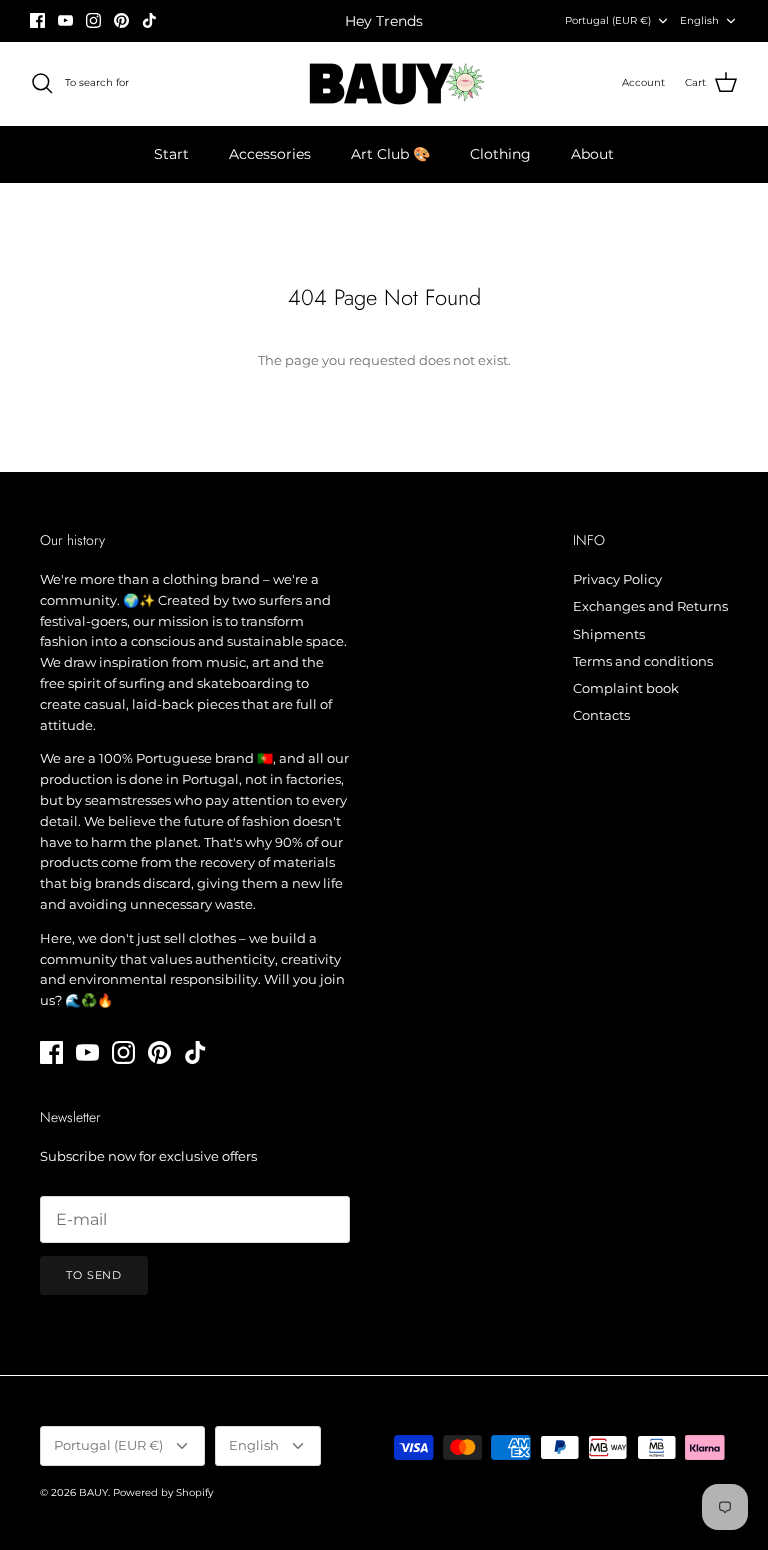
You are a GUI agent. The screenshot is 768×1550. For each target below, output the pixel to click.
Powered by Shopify (163, 1492)
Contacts (601, 715)
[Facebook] (37, 20)
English (699, 20)
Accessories (270, 154)
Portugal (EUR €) (608, 20)
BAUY (93, 1492)
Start (171, 154)
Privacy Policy (617, 579)
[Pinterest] (121, 20)
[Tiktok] (149, 20)
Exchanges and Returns (650, 606)
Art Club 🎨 (390, 154)
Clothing (500, 154)
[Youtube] (65, 20)
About (592, 154)
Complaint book (626, 688)
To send (94, 1275)
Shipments (609, 634)
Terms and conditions (643, 661)
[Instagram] (93, 20)
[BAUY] (384, 83)
